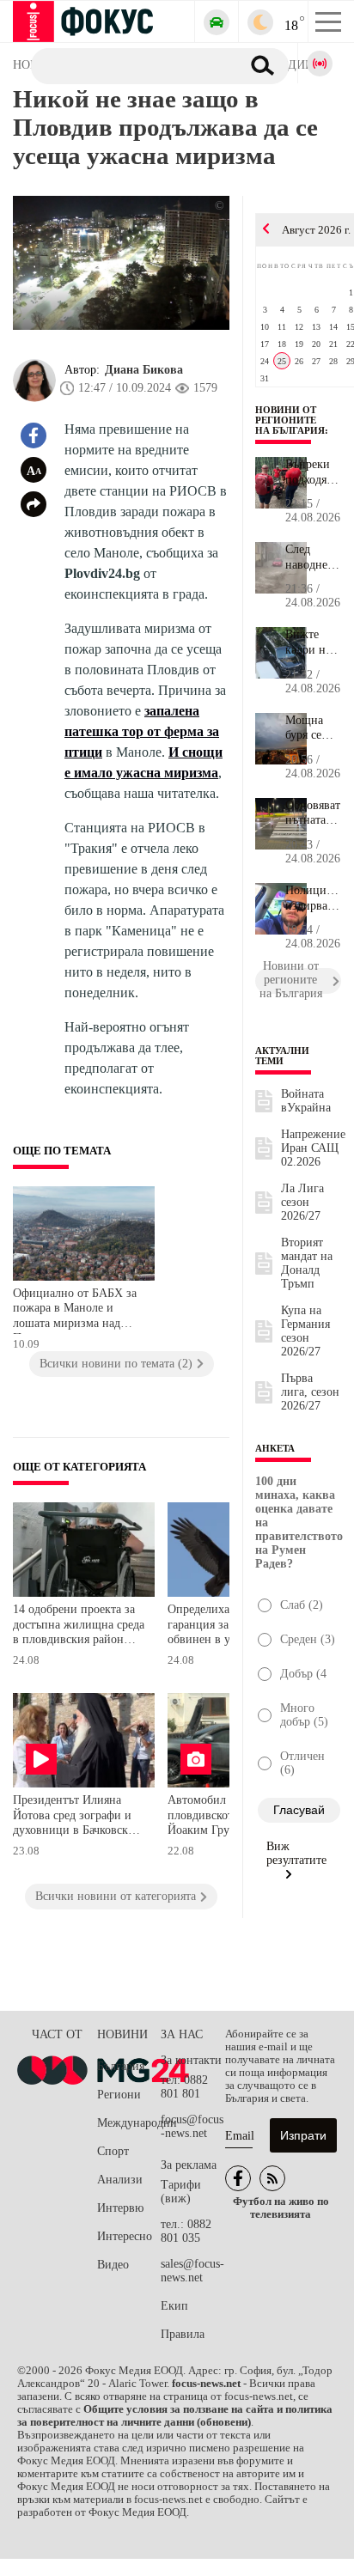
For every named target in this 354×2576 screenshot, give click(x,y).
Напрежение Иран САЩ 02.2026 (313, 1148)
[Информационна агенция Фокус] (238, 2178)
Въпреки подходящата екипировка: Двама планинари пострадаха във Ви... (313, 472)
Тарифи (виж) (181, 2192)
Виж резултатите (296, 1853)
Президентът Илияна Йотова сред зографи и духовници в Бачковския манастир (76, 1817)
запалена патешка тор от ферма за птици (142, 731)
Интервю (120, 2208)
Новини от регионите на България (290, 420)
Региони (119, 2095)
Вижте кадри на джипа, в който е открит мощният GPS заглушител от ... (313, 642)
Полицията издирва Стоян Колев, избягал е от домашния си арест (313, 898)
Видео (113, 2265)
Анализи (120, 2180)
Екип (174, 2306)
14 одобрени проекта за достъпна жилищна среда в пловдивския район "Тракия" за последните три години (79, 1626)
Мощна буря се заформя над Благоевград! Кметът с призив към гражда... (313, 728)
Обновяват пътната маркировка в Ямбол (313, 813)
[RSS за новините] (272, 2178)
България (121, 2066)
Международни (129, 2123)
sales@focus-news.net (192, 2271)
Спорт (113, 2151)
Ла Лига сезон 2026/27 (302, 1202)
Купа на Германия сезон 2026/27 (305, 1331)
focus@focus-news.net (192, 2126)
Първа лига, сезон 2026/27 (310, 1392)
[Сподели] (34, 504)
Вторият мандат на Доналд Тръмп (307, 1263)
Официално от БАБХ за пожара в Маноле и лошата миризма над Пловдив (75, 1310)
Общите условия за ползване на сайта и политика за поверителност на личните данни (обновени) (175, 2416)
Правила (183, 2334)
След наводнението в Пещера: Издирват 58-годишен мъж (313, 557)
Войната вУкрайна (306, 1101)
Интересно (125, 2236)
